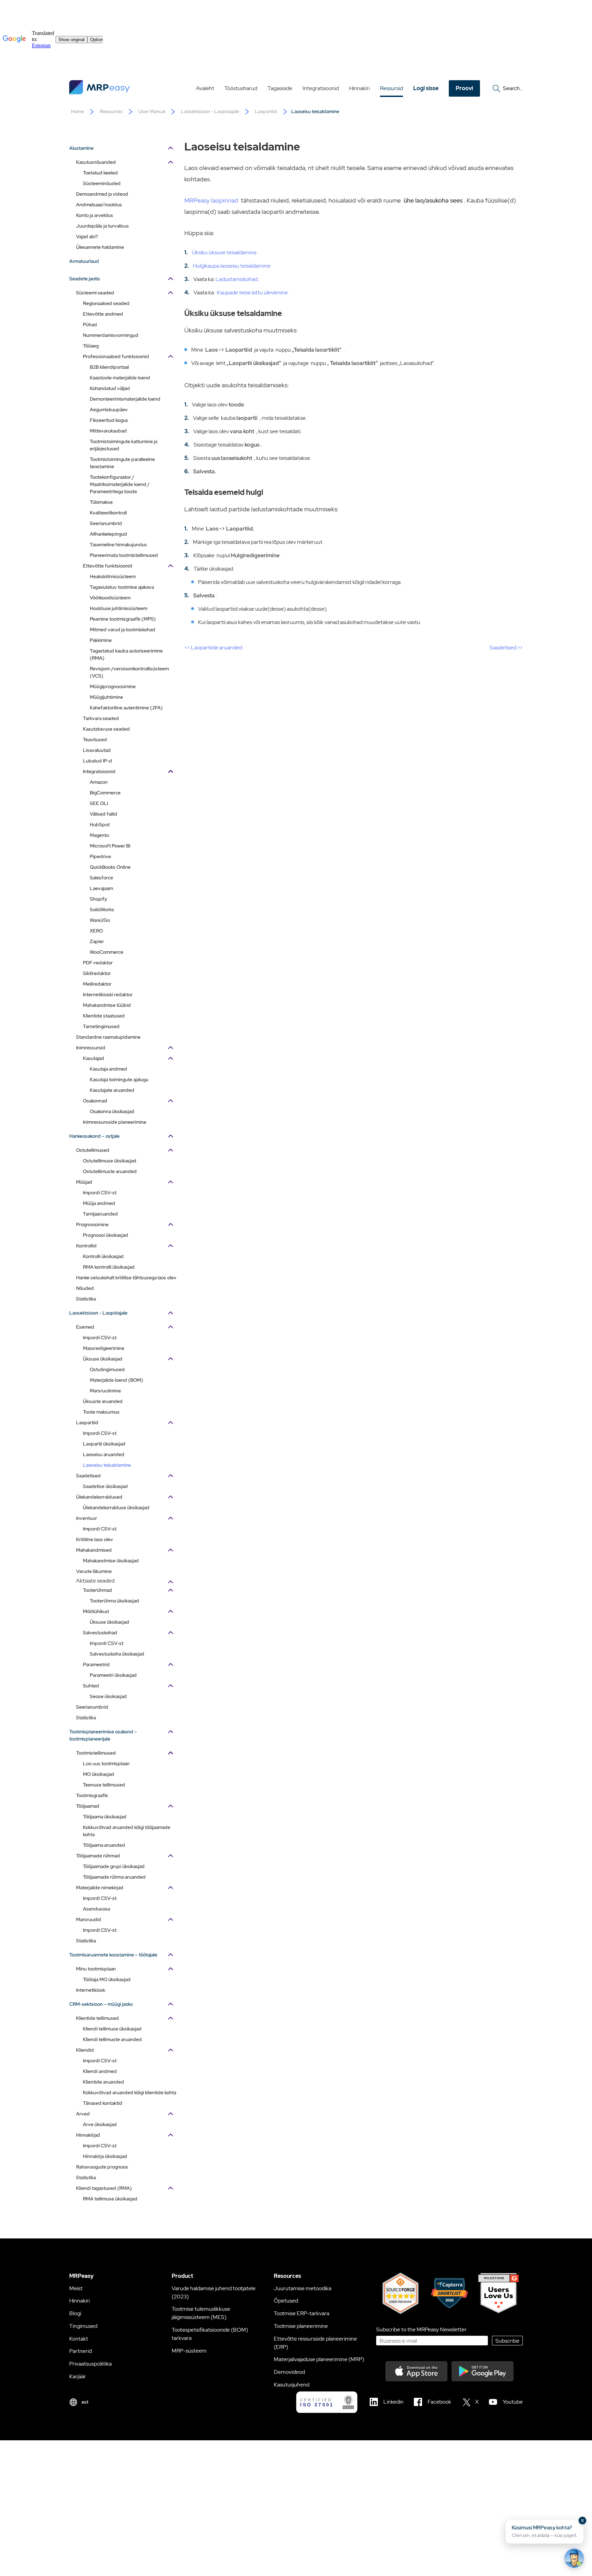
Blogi (75, 2313)
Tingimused (83, 2326)
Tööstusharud (241, 88)
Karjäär (78, 2376)
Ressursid (391, 88)
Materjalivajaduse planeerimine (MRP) (319, 2359)
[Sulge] (582, 2520)
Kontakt (79, 2339)
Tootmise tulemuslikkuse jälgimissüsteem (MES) (201, 2313)
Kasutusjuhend (292, 2385)
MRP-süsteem (189, 2351)
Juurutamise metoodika (303, 2288)
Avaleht (205, 88)
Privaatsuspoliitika (90, 2364)
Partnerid (81, 2351)
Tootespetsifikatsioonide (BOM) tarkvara (210, 2334)
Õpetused (286, 2301)
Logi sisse (426, 88)
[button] (545, 2531)
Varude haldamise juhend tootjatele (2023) (214, 2292)
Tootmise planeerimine (301, 2326)
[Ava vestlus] (574, 2558)
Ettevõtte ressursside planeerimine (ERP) (315, 2343)
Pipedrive (100, 856)
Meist (76, 2288)
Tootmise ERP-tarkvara (301, 2313)
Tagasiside (280, 88)
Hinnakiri (359, 88)
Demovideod (289, 2372)
